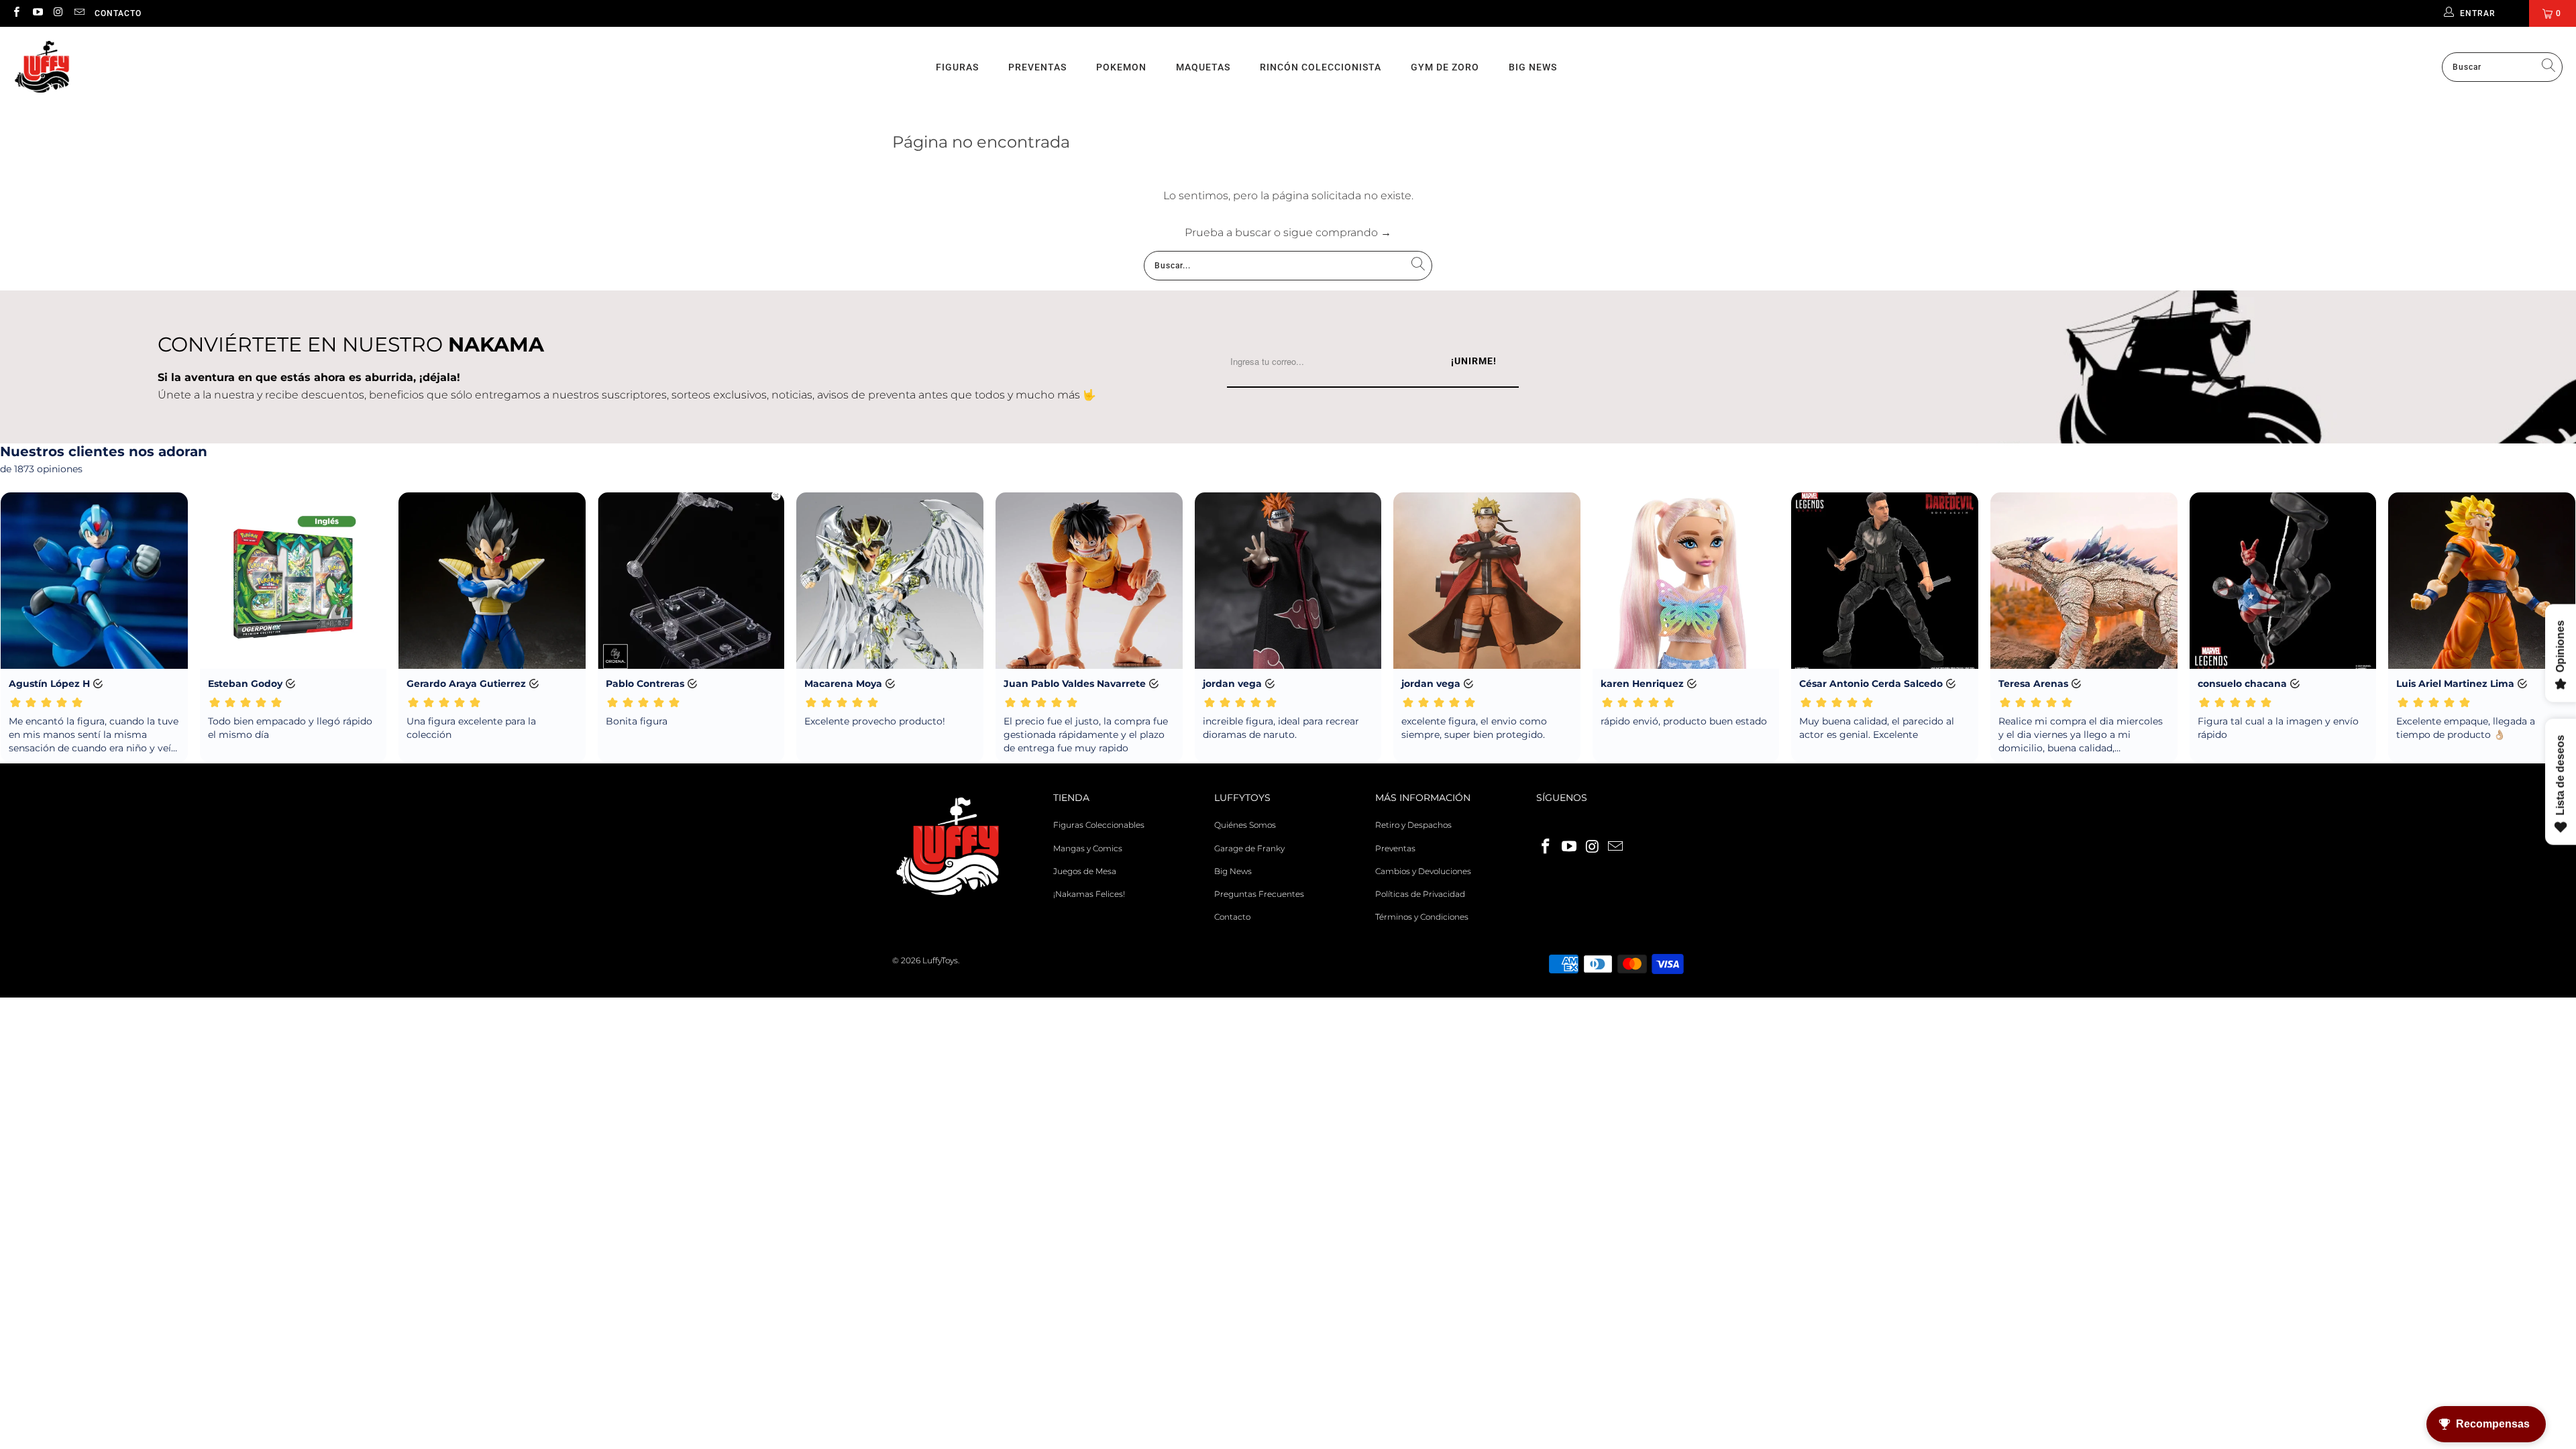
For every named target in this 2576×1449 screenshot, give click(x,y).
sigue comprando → (1337, 232)
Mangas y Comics (1088, 848)
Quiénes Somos (1245, 825)
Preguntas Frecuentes (1259, 894)
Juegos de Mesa (1085, 871)
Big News (1533, 67)
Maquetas (1203, 67)
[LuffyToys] (42, 67)
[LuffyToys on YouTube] (37, 13)
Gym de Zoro (1445, 67)
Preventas (1037, 67)
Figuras (957, 67)
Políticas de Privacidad (1420, 894)
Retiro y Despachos (1413, 825)
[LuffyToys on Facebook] (16, 13)
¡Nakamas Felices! (1089, 894)
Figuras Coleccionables (1099, 825)
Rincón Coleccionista (1321, 67)
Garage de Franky (1249, 848)
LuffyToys (940, 960)
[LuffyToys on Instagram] (58, 13)
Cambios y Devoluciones (1423, 871)
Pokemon (1121, 67)
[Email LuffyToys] (79, 13)
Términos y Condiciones (1422, 917)
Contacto (118, 13)
